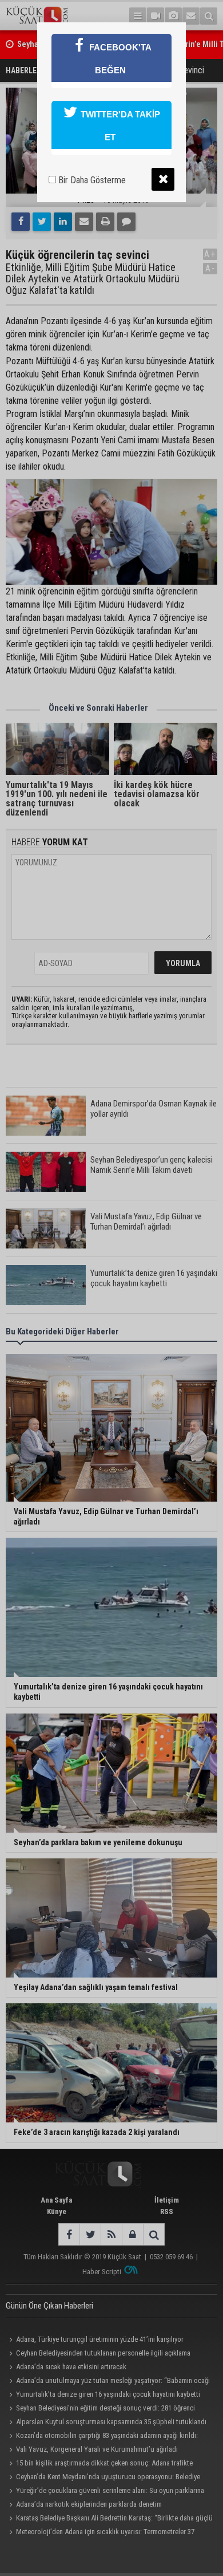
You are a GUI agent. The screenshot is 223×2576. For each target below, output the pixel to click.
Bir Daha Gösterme (91, 180)
